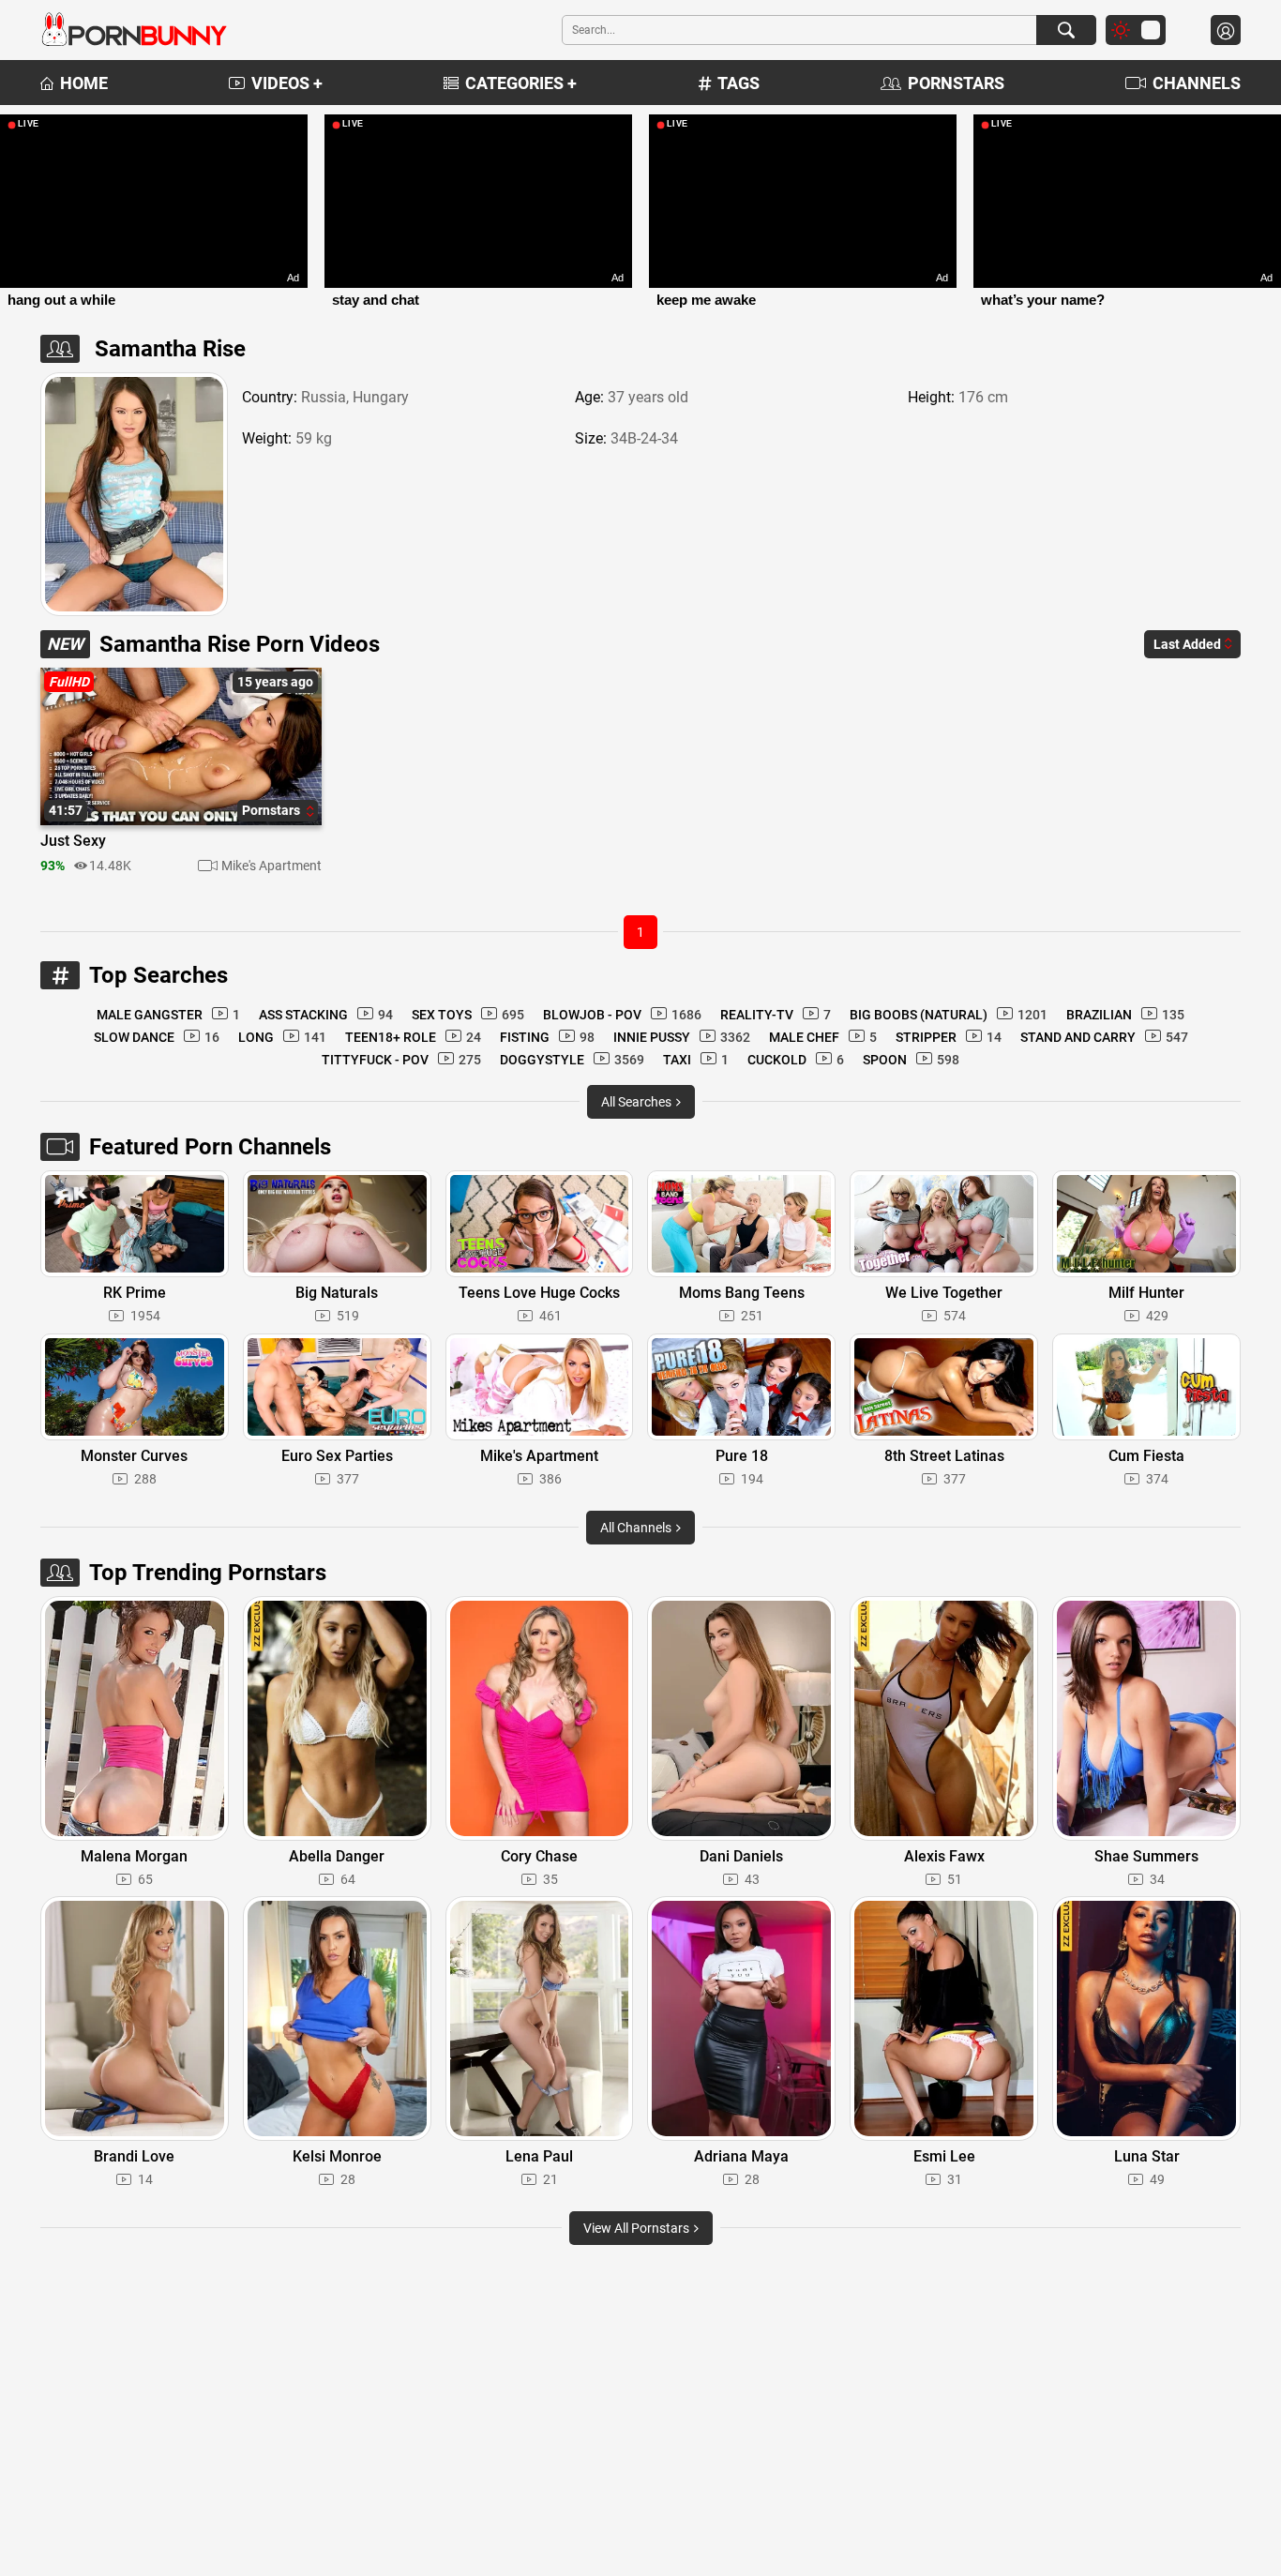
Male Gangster (168, 1015)
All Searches (638, 1102)
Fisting (547, 1037)
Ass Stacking (326, 1015)
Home (84, 83)
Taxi (696, 1060)
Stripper (949, 1037)
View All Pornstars (638, 2228)
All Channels (637, 1528)
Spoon (911, 1060)
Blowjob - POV (622, 1015)
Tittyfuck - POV (401, 1060)
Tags (738, 83)
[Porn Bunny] (134, 30)
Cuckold (796, 1060)
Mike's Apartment (271, 866)
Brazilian (1125, 1015)
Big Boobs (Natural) (949, 1015)
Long (282, 1037)
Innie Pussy (682, 1037)
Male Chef (823, 1037)
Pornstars (956, 83)
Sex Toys (468, 1015)
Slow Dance (157, 1037)
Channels (1197, 83)
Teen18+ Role (413, 1037)
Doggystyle (572, 1060)
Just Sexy (73, 841)
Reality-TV (776, 1015)
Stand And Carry (1104, 1037)
